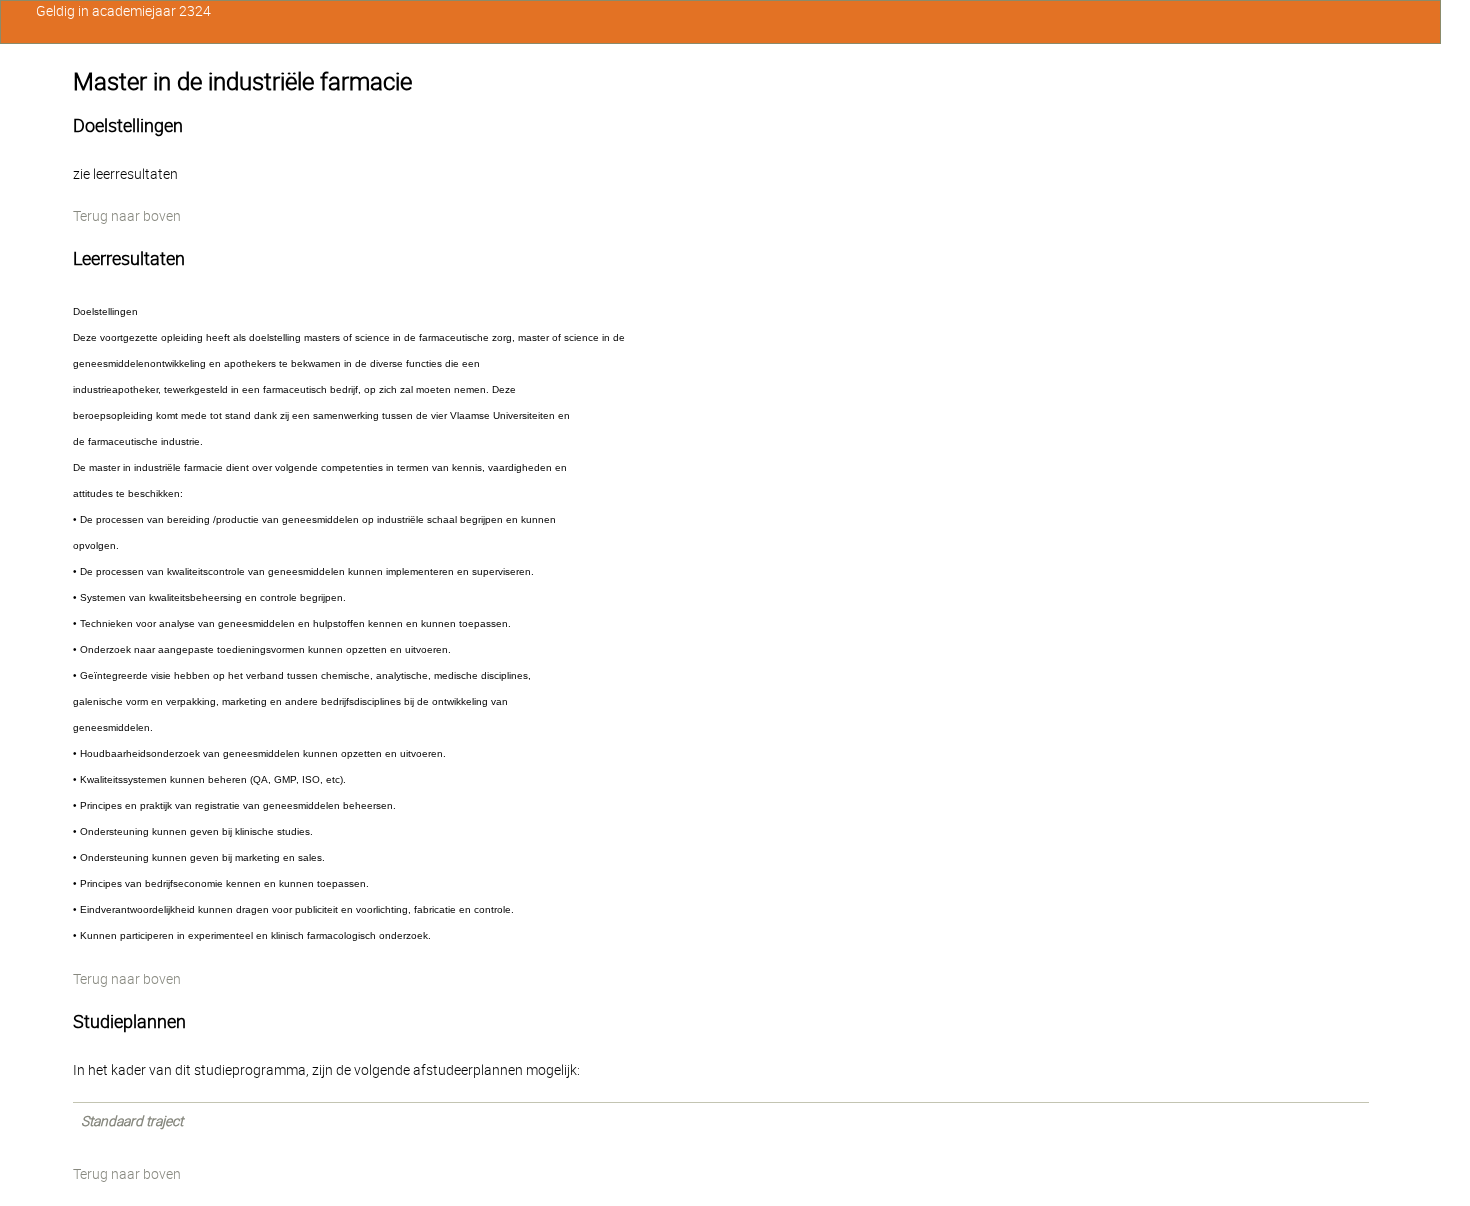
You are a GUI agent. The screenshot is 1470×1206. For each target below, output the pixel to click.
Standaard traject (132, 1121)
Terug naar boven (127, 216)
